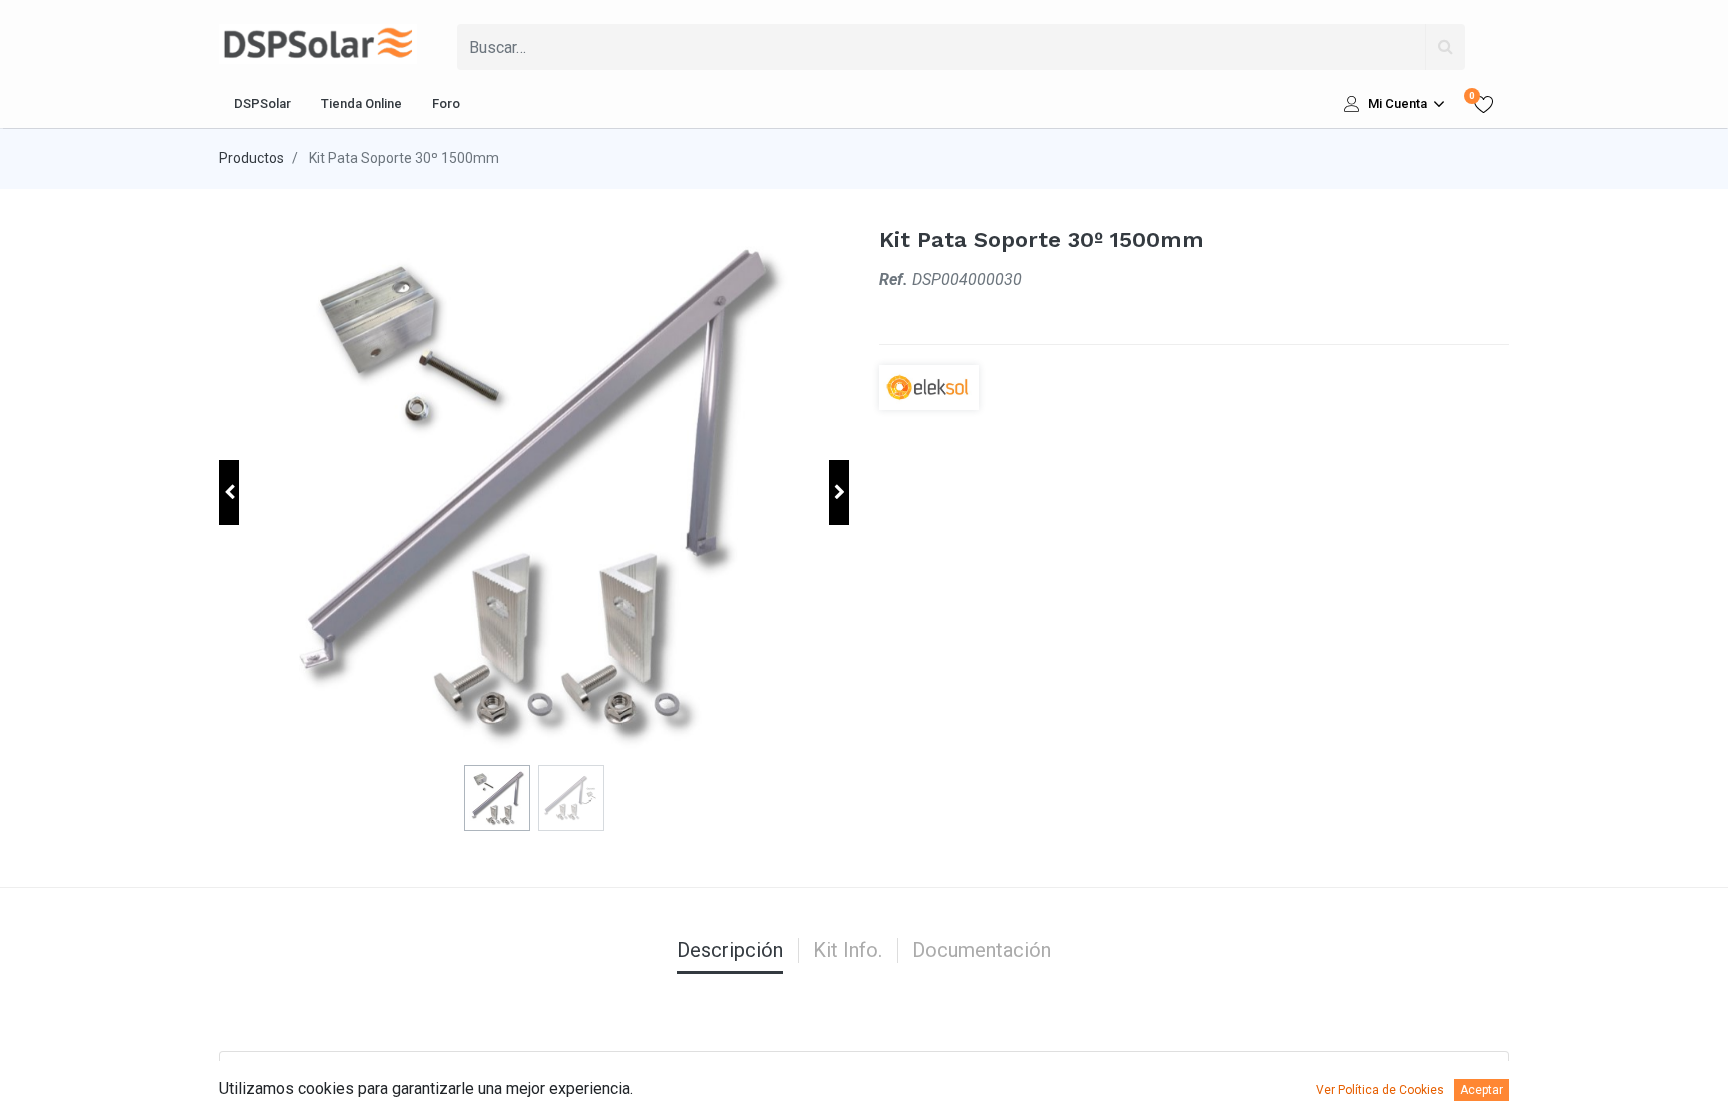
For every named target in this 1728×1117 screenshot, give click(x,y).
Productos (251, 158)
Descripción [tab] (730, 950)
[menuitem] (262, 104)
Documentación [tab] (981, 950)
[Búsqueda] (1445, 47)
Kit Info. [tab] (847, 950)
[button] (229, 492)
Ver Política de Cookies (1380, 1090)
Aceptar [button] (1481, 1090)
